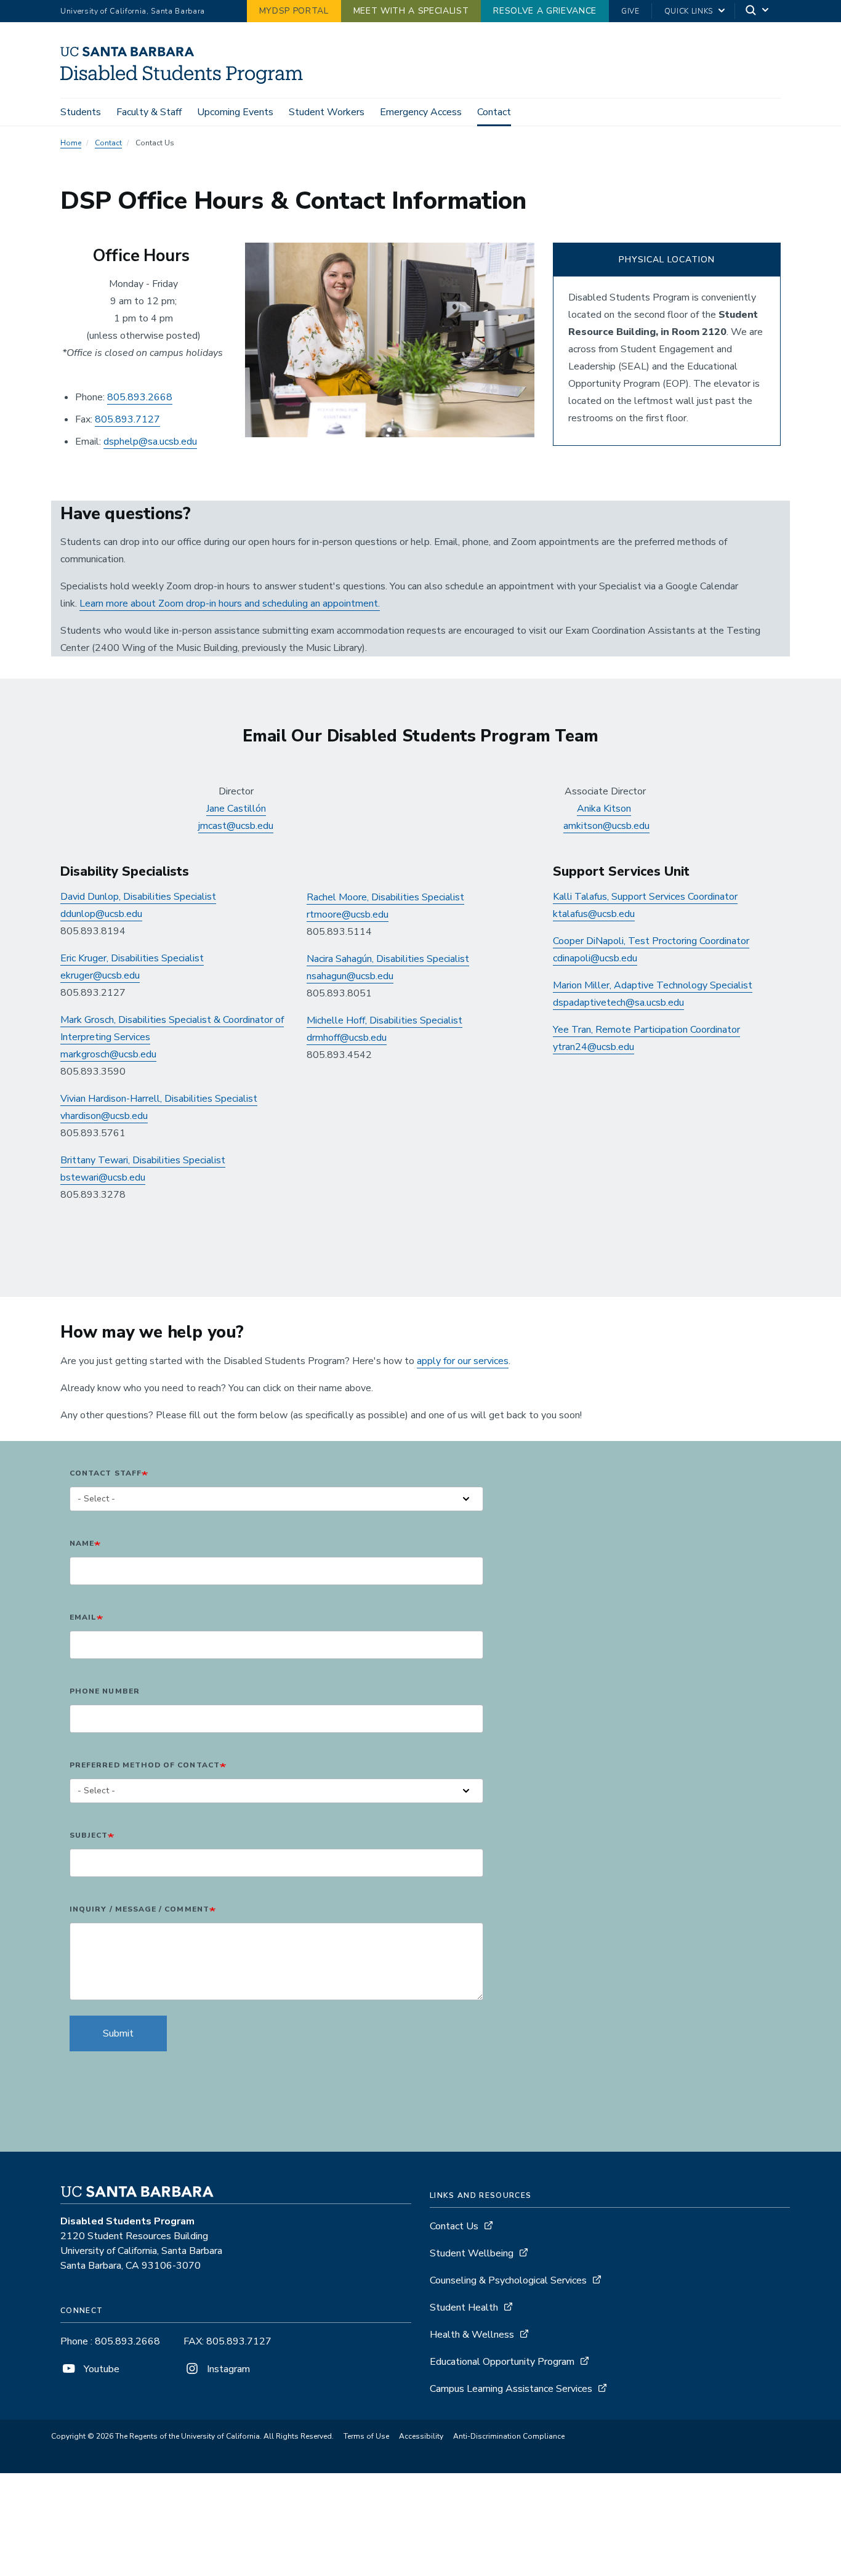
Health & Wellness (472, 2335)
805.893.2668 (140, 397)
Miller (597, 985)
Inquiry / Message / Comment (139, 1909)
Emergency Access (421, 112)
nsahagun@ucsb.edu (350, 976)
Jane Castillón (236, 809)
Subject (89, 1835)
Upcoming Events (235, 112)
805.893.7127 (127, 419)
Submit (118, 2033)
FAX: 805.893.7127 (227, 2341)
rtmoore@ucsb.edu (348, 915)
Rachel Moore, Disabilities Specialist (385, 897)
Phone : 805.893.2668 (110, 2341)
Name (82, 1543)
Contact (494, 112)
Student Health (464, 2307)
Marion (569, 985)
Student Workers (327, 112)
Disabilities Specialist (421, 959)
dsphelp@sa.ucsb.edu (150, 442)
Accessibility (421, 2436)
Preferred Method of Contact (145, 1765)
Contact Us (454, 2226)
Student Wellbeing (472, 2253)
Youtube (100, 2369)
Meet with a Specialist (411, 11)
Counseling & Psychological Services (508, 2280)
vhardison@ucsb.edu (104, 1116)
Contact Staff (106, 1473)
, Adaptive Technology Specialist (681, 985)
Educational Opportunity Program (502, 2362)
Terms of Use (366, 2436)
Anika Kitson (604, 809)
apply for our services (463, 1361)
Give (630, 11)
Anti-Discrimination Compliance (509, 2436)
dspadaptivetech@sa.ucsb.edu (618, 1003)
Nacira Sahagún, (340, 959)
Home (71, 143)
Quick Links (689, 11)
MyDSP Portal (294, 11)
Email (83, 1617)
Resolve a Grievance (545, 11)
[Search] (758, 11)
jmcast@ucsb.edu (236, 826)
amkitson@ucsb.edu (606, 826)
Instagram (227, 2369)
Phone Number (105, 1691)
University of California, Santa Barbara (133, 11)
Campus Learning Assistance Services (511, 2389)
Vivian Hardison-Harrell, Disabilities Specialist (159, 1099)
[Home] (186, 81)
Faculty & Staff (149, 112)
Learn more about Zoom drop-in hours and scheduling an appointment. (230, 604)
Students (81, 112)
